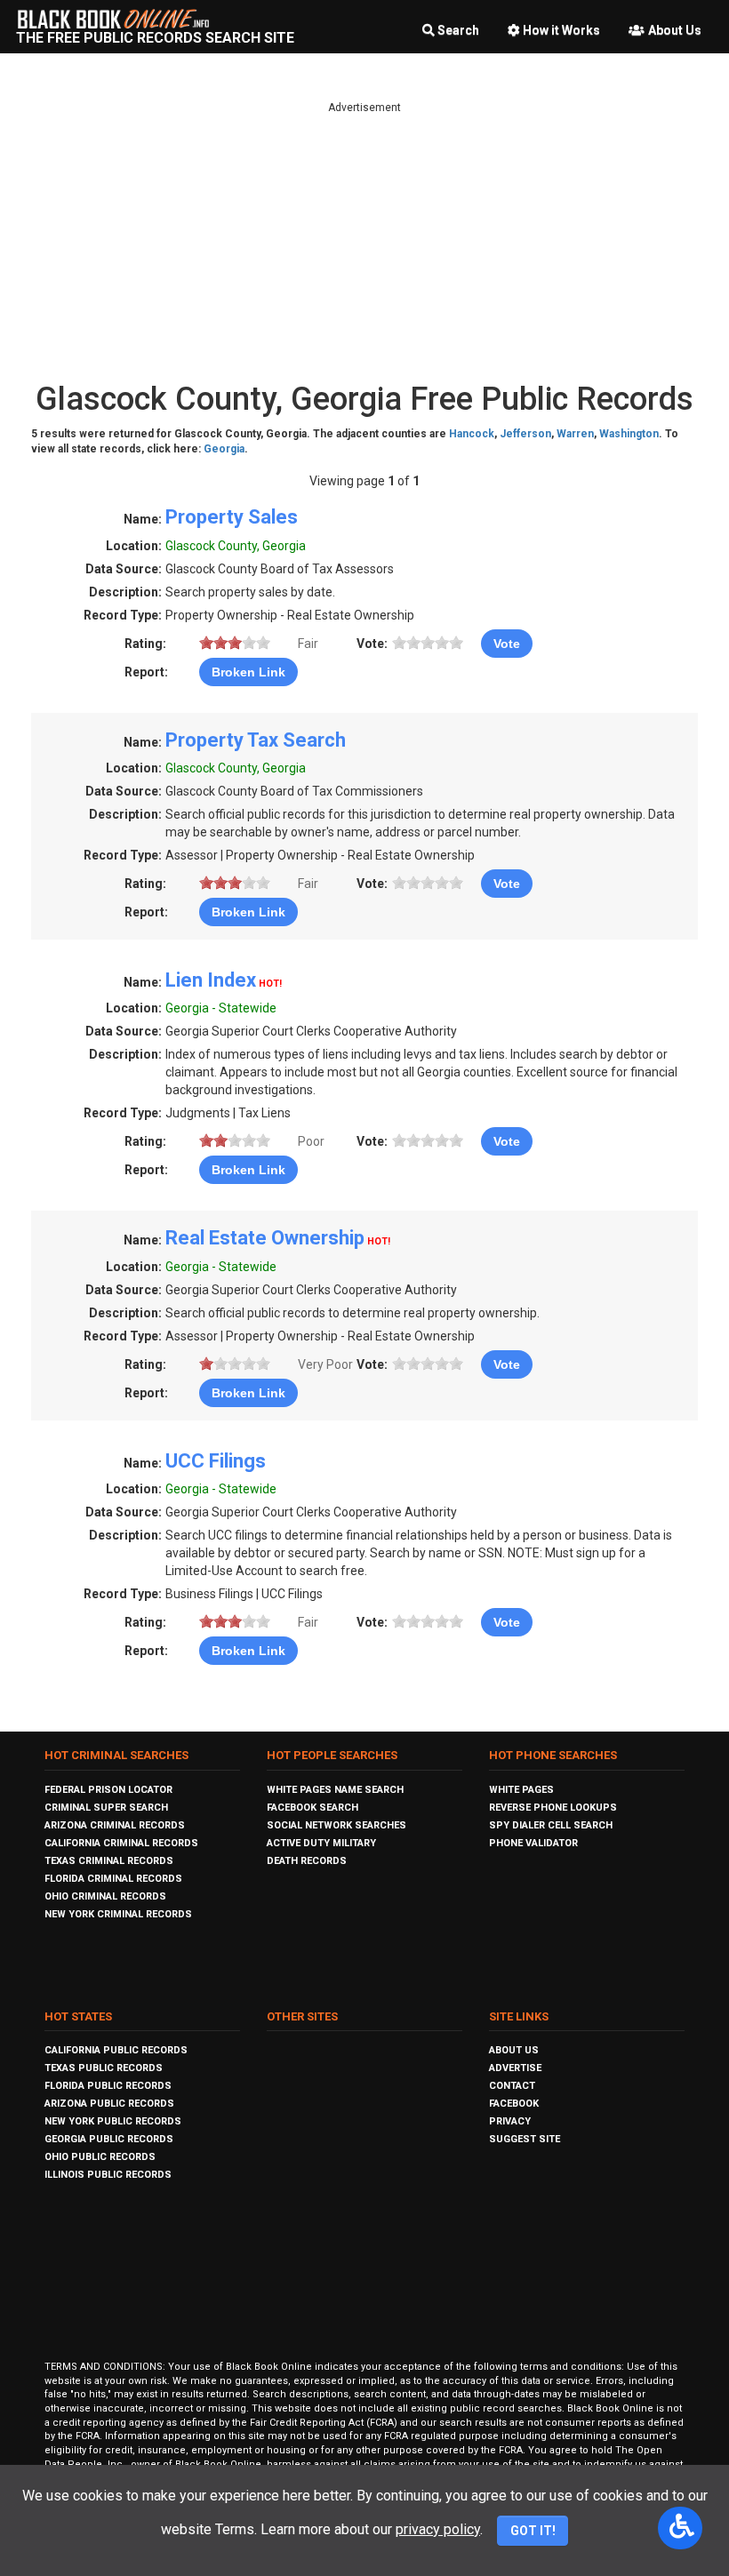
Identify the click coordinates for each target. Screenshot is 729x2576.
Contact (512, 2086)
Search (458, 30)
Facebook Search (312, 1808)
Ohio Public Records (100, 2157)
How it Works (561, 30)
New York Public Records (113, 2121)
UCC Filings (216, 1461)
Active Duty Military (321, 1843)
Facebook (514, 2104)
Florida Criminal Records (113, 1879)
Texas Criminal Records (109, 1861)
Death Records (307, 1861)
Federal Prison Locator (108, 1790)
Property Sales (232, 517)
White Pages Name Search (335, 1790)
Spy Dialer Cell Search (551, 1825)
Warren (575, 434)
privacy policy (438, 2529)
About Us (675, 30)
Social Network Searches (336, 1825)
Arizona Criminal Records (115, 1825)
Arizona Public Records (109, 2104)
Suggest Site (525, 2139)
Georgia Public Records (109, 2139)
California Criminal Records (121, 1843)
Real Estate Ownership (265, 1238)
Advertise (515, 2068)
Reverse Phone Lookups (553, 1808)
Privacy (510, 2121)
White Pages (521, 1790)
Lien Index (211, 980)
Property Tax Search (256, 740)
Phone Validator (533, 1843)
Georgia (224, 449)
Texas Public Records (104, 2068)
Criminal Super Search (106, 1808)
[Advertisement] (364, 240)
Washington (629, 434)
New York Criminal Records (118, 1914)
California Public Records (116, 2050)
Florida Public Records (108, 2086)
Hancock (472, 434)
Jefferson (525, 434)
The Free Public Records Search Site (155, 38)
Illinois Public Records (108, 2175)
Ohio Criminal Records (105, 1896)
